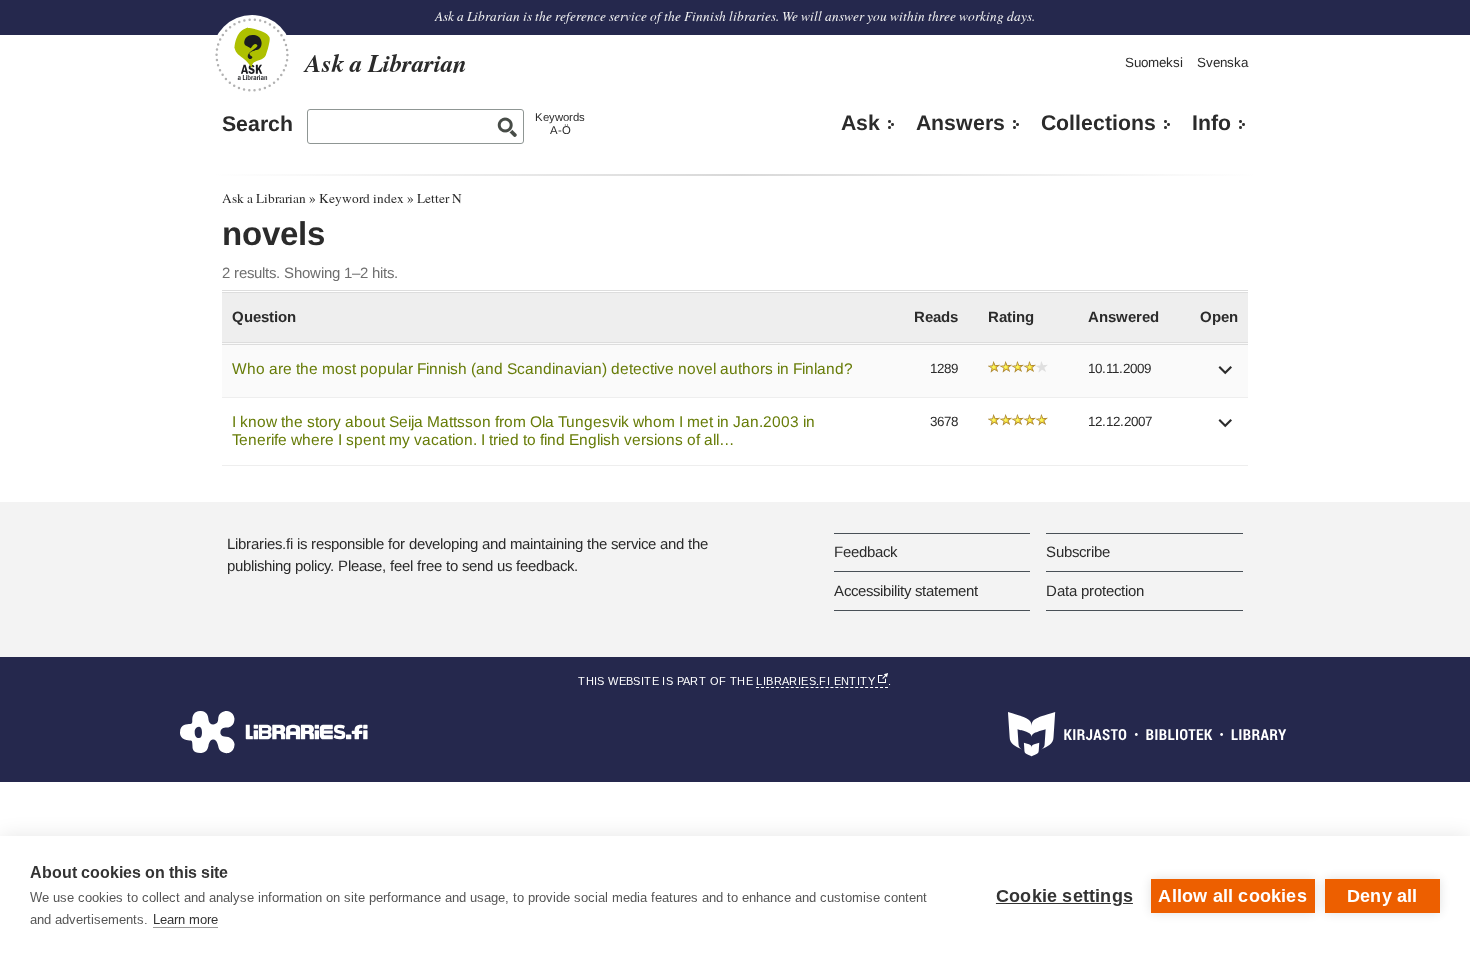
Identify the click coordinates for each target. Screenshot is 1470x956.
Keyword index (361, 198)
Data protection (1095, 590)
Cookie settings (1064, 896)
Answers (960, 123)
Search (257, 124)
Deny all (1382, 896)
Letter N (439, 198)
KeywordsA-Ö (560, 123)
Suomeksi (1154, 62)
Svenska (1222, 62)
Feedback (865, 551)
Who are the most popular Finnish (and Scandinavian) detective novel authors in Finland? (542, 368)
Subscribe (1078, 551)
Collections (1098, 123)
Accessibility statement (906, 590)
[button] (1226, 376)
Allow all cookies (1232, 896)
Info (1211, 123)
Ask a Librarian (264, 198)
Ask (860, 123)
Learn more (185, 919)
